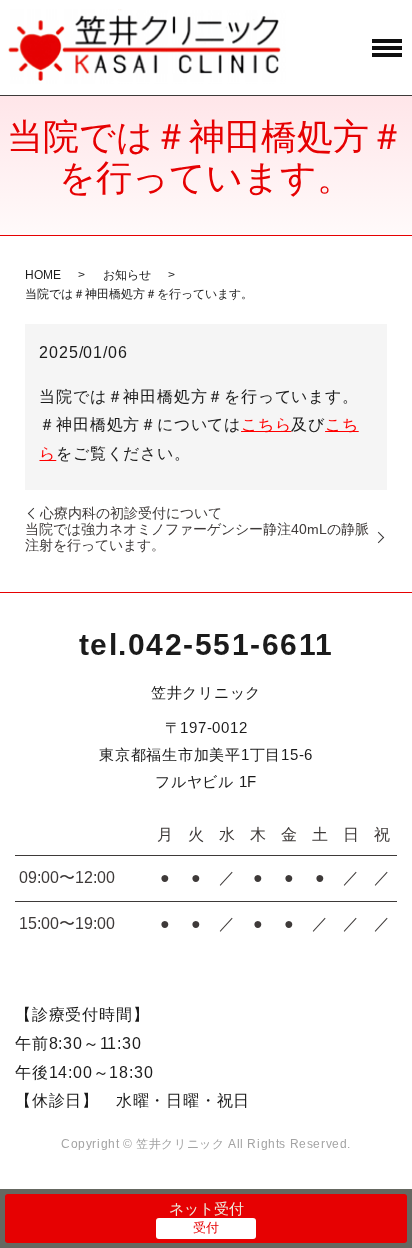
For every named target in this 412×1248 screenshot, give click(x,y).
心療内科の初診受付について (131, 513)
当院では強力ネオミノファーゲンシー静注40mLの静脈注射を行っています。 (197, 537)
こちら (266, 424)
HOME (43, 275)
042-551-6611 (231, 644)
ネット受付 (206, 1208)
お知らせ (127, 275)
